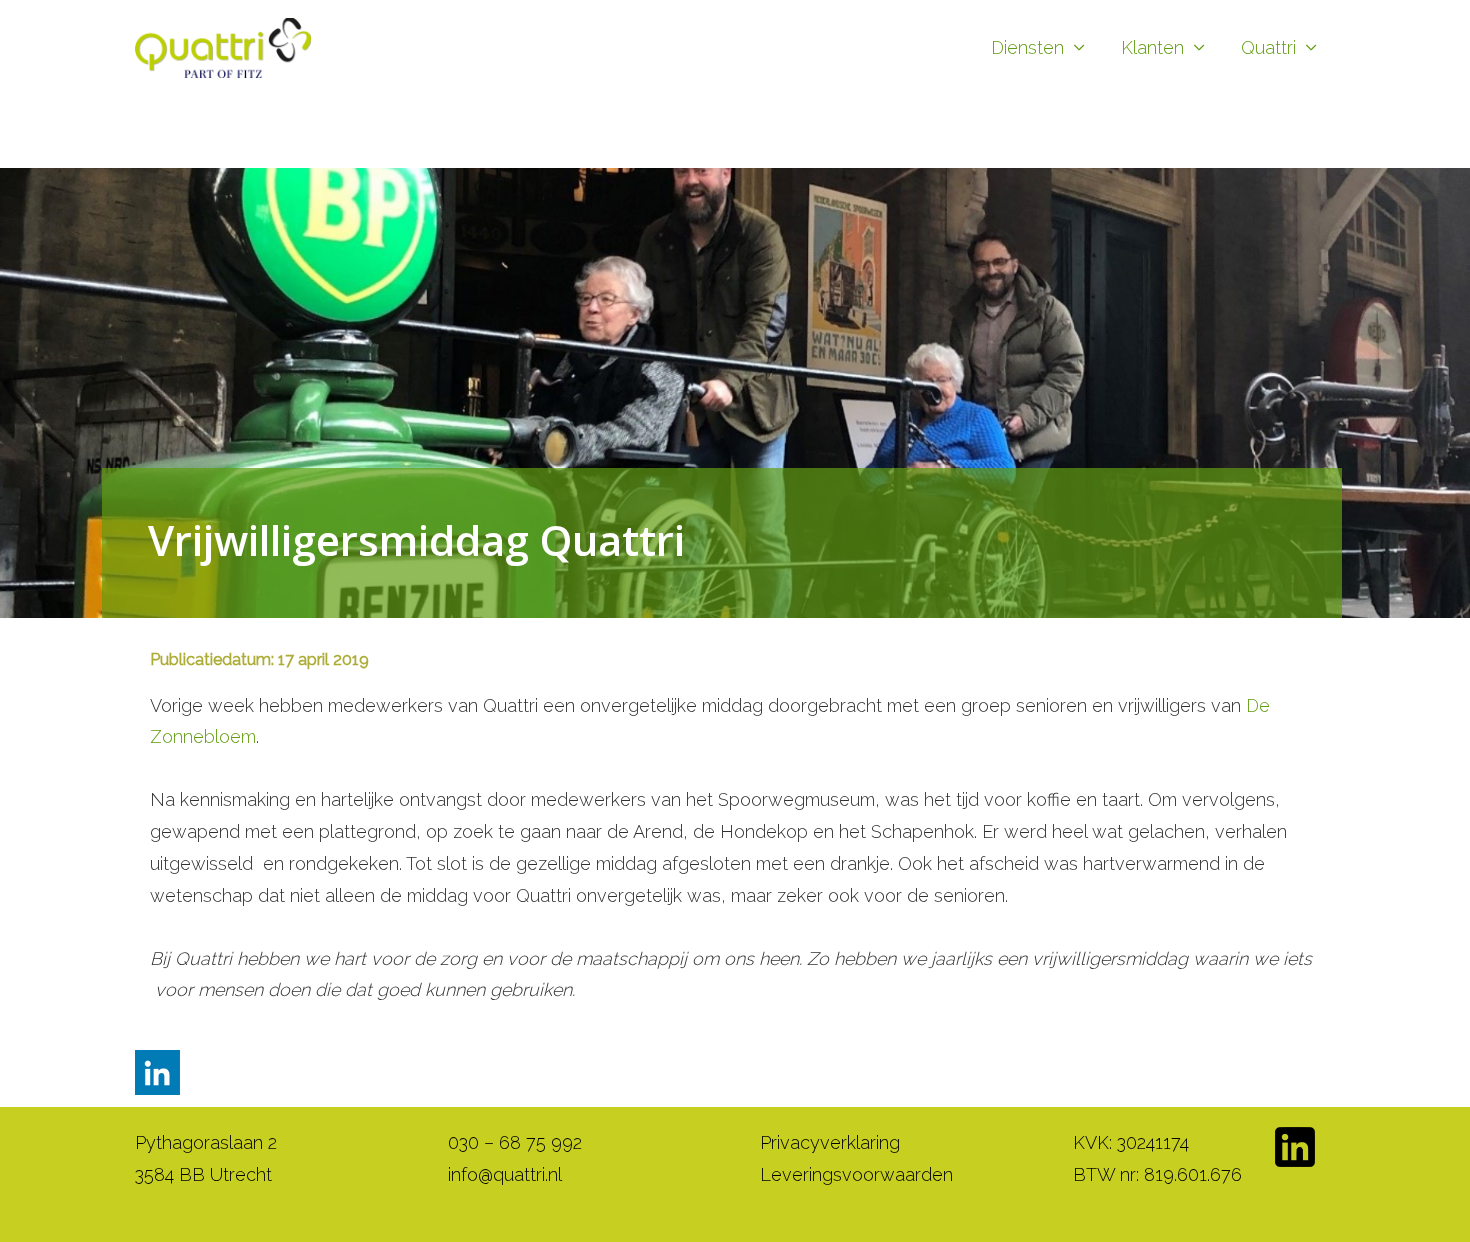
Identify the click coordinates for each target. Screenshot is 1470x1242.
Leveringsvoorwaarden (856, 1174)
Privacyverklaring (830, 1142)
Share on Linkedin (157, 1072)
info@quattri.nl (505, 1174)
